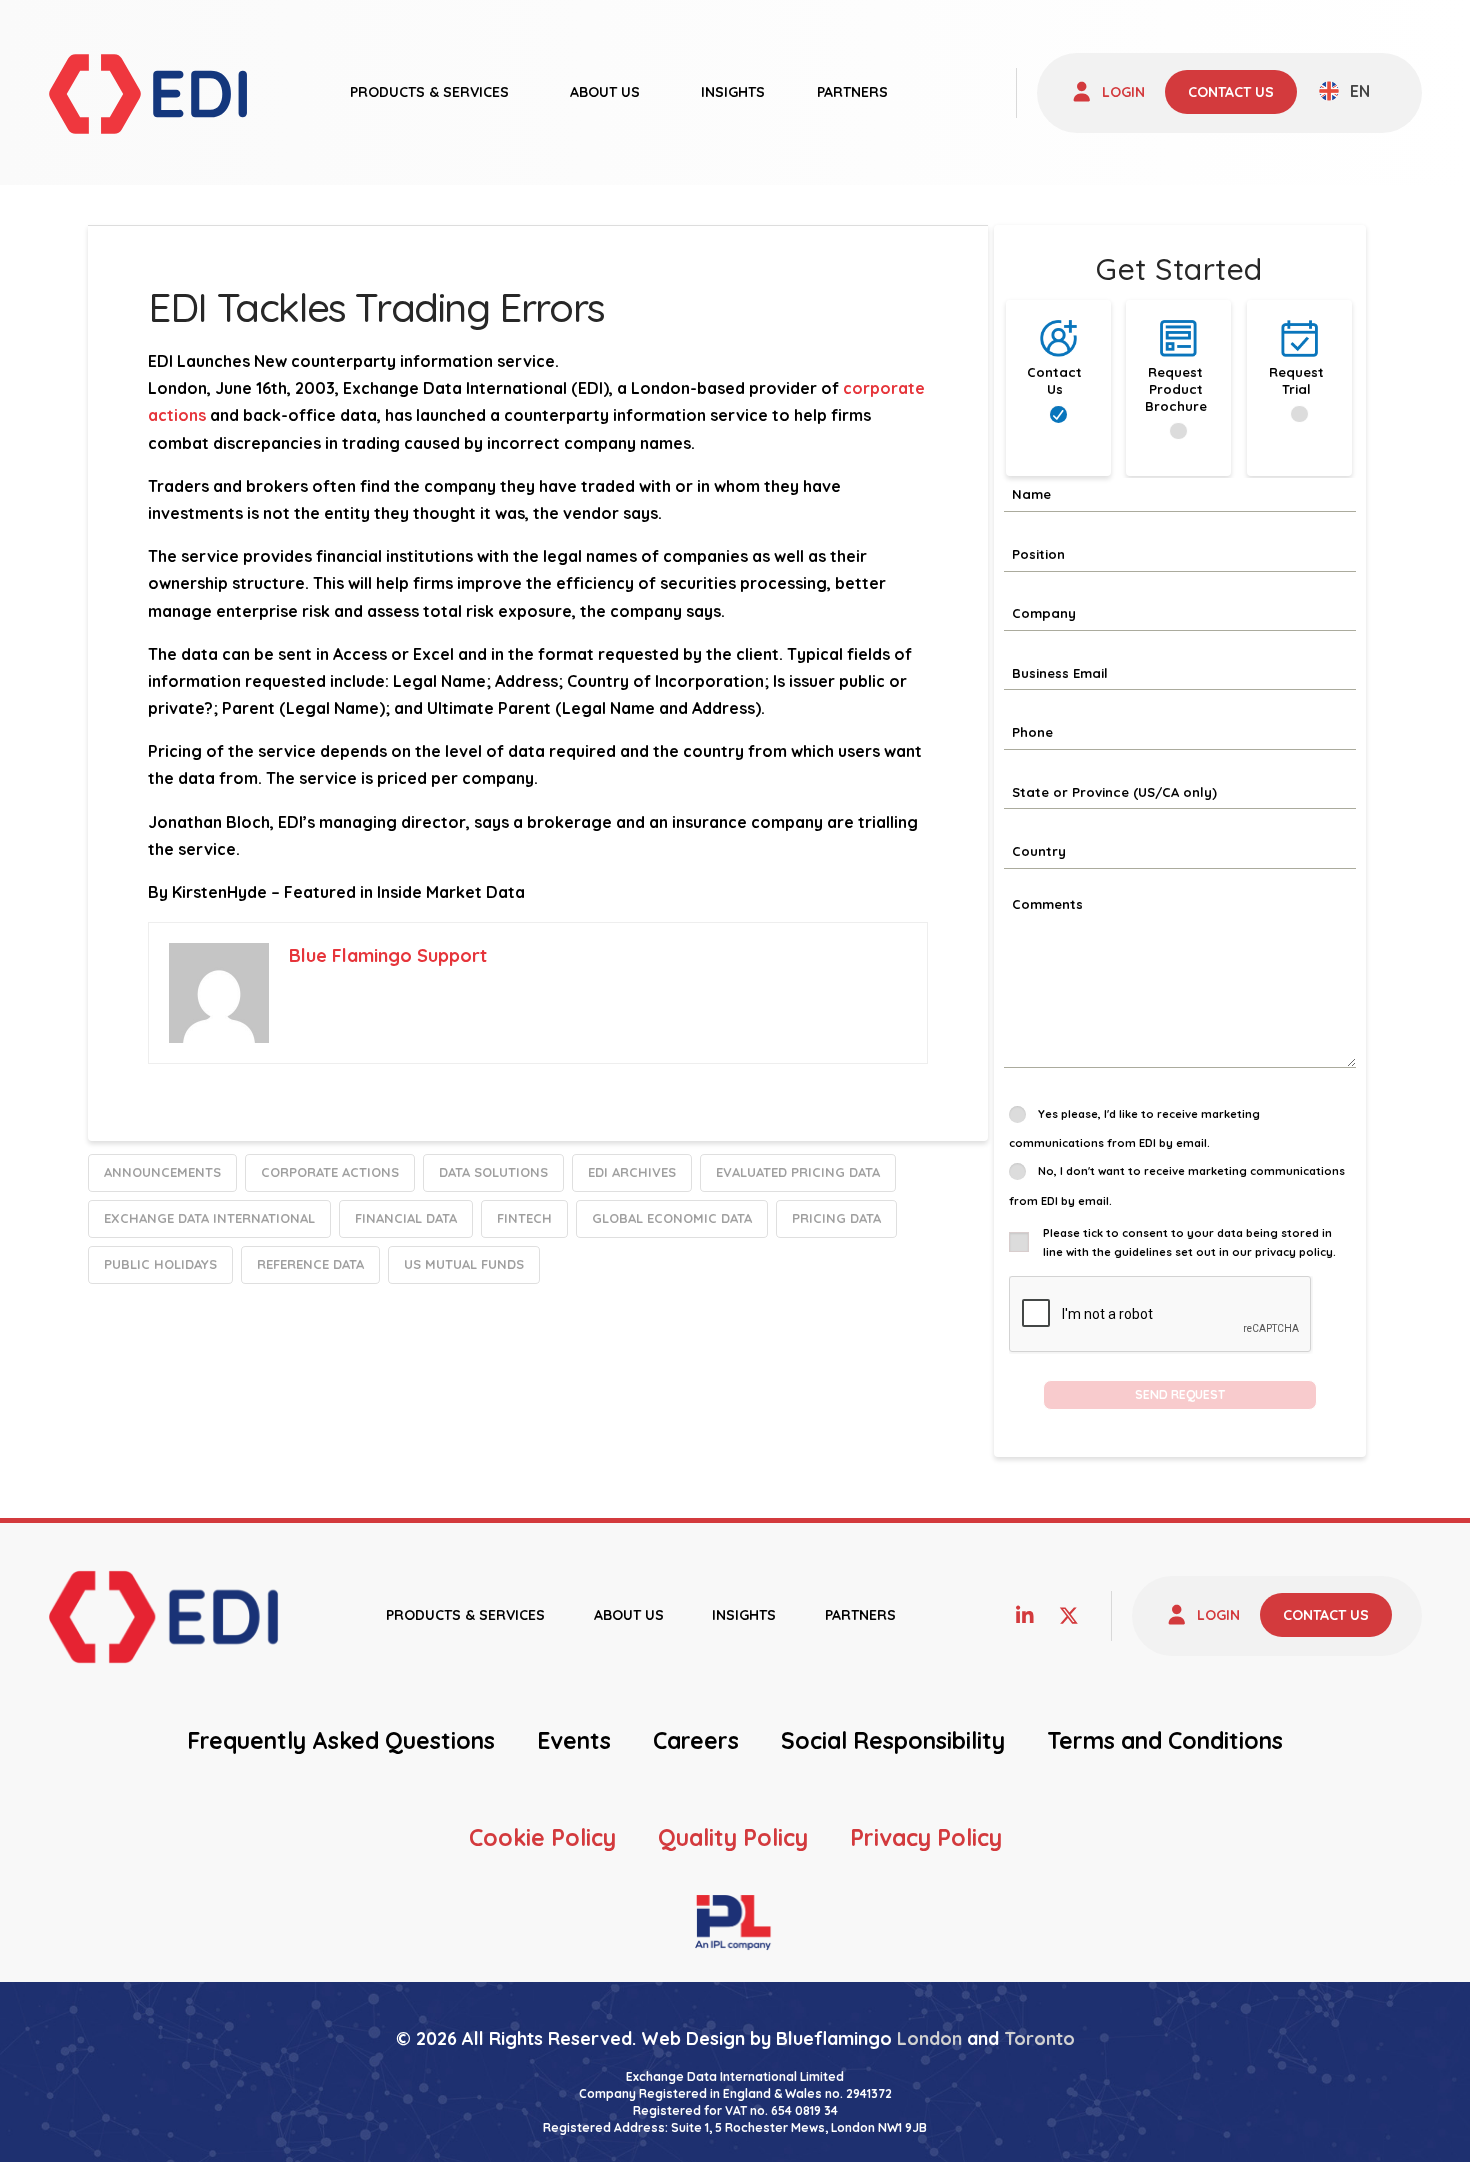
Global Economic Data (672, 1218)
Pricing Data (836, 1218)
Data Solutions (493, 1172)
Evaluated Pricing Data (798, 1172)
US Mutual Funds (464, 1264)
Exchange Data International (209, 1218)
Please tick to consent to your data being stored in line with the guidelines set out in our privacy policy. (1189, 1242)
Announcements (162, 1172)
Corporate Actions (330, 1172)
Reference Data (310, 1264)
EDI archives (632, 1172)
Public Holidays (160, 1264)
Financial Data (406, 1218)
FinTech (524, 1218)
